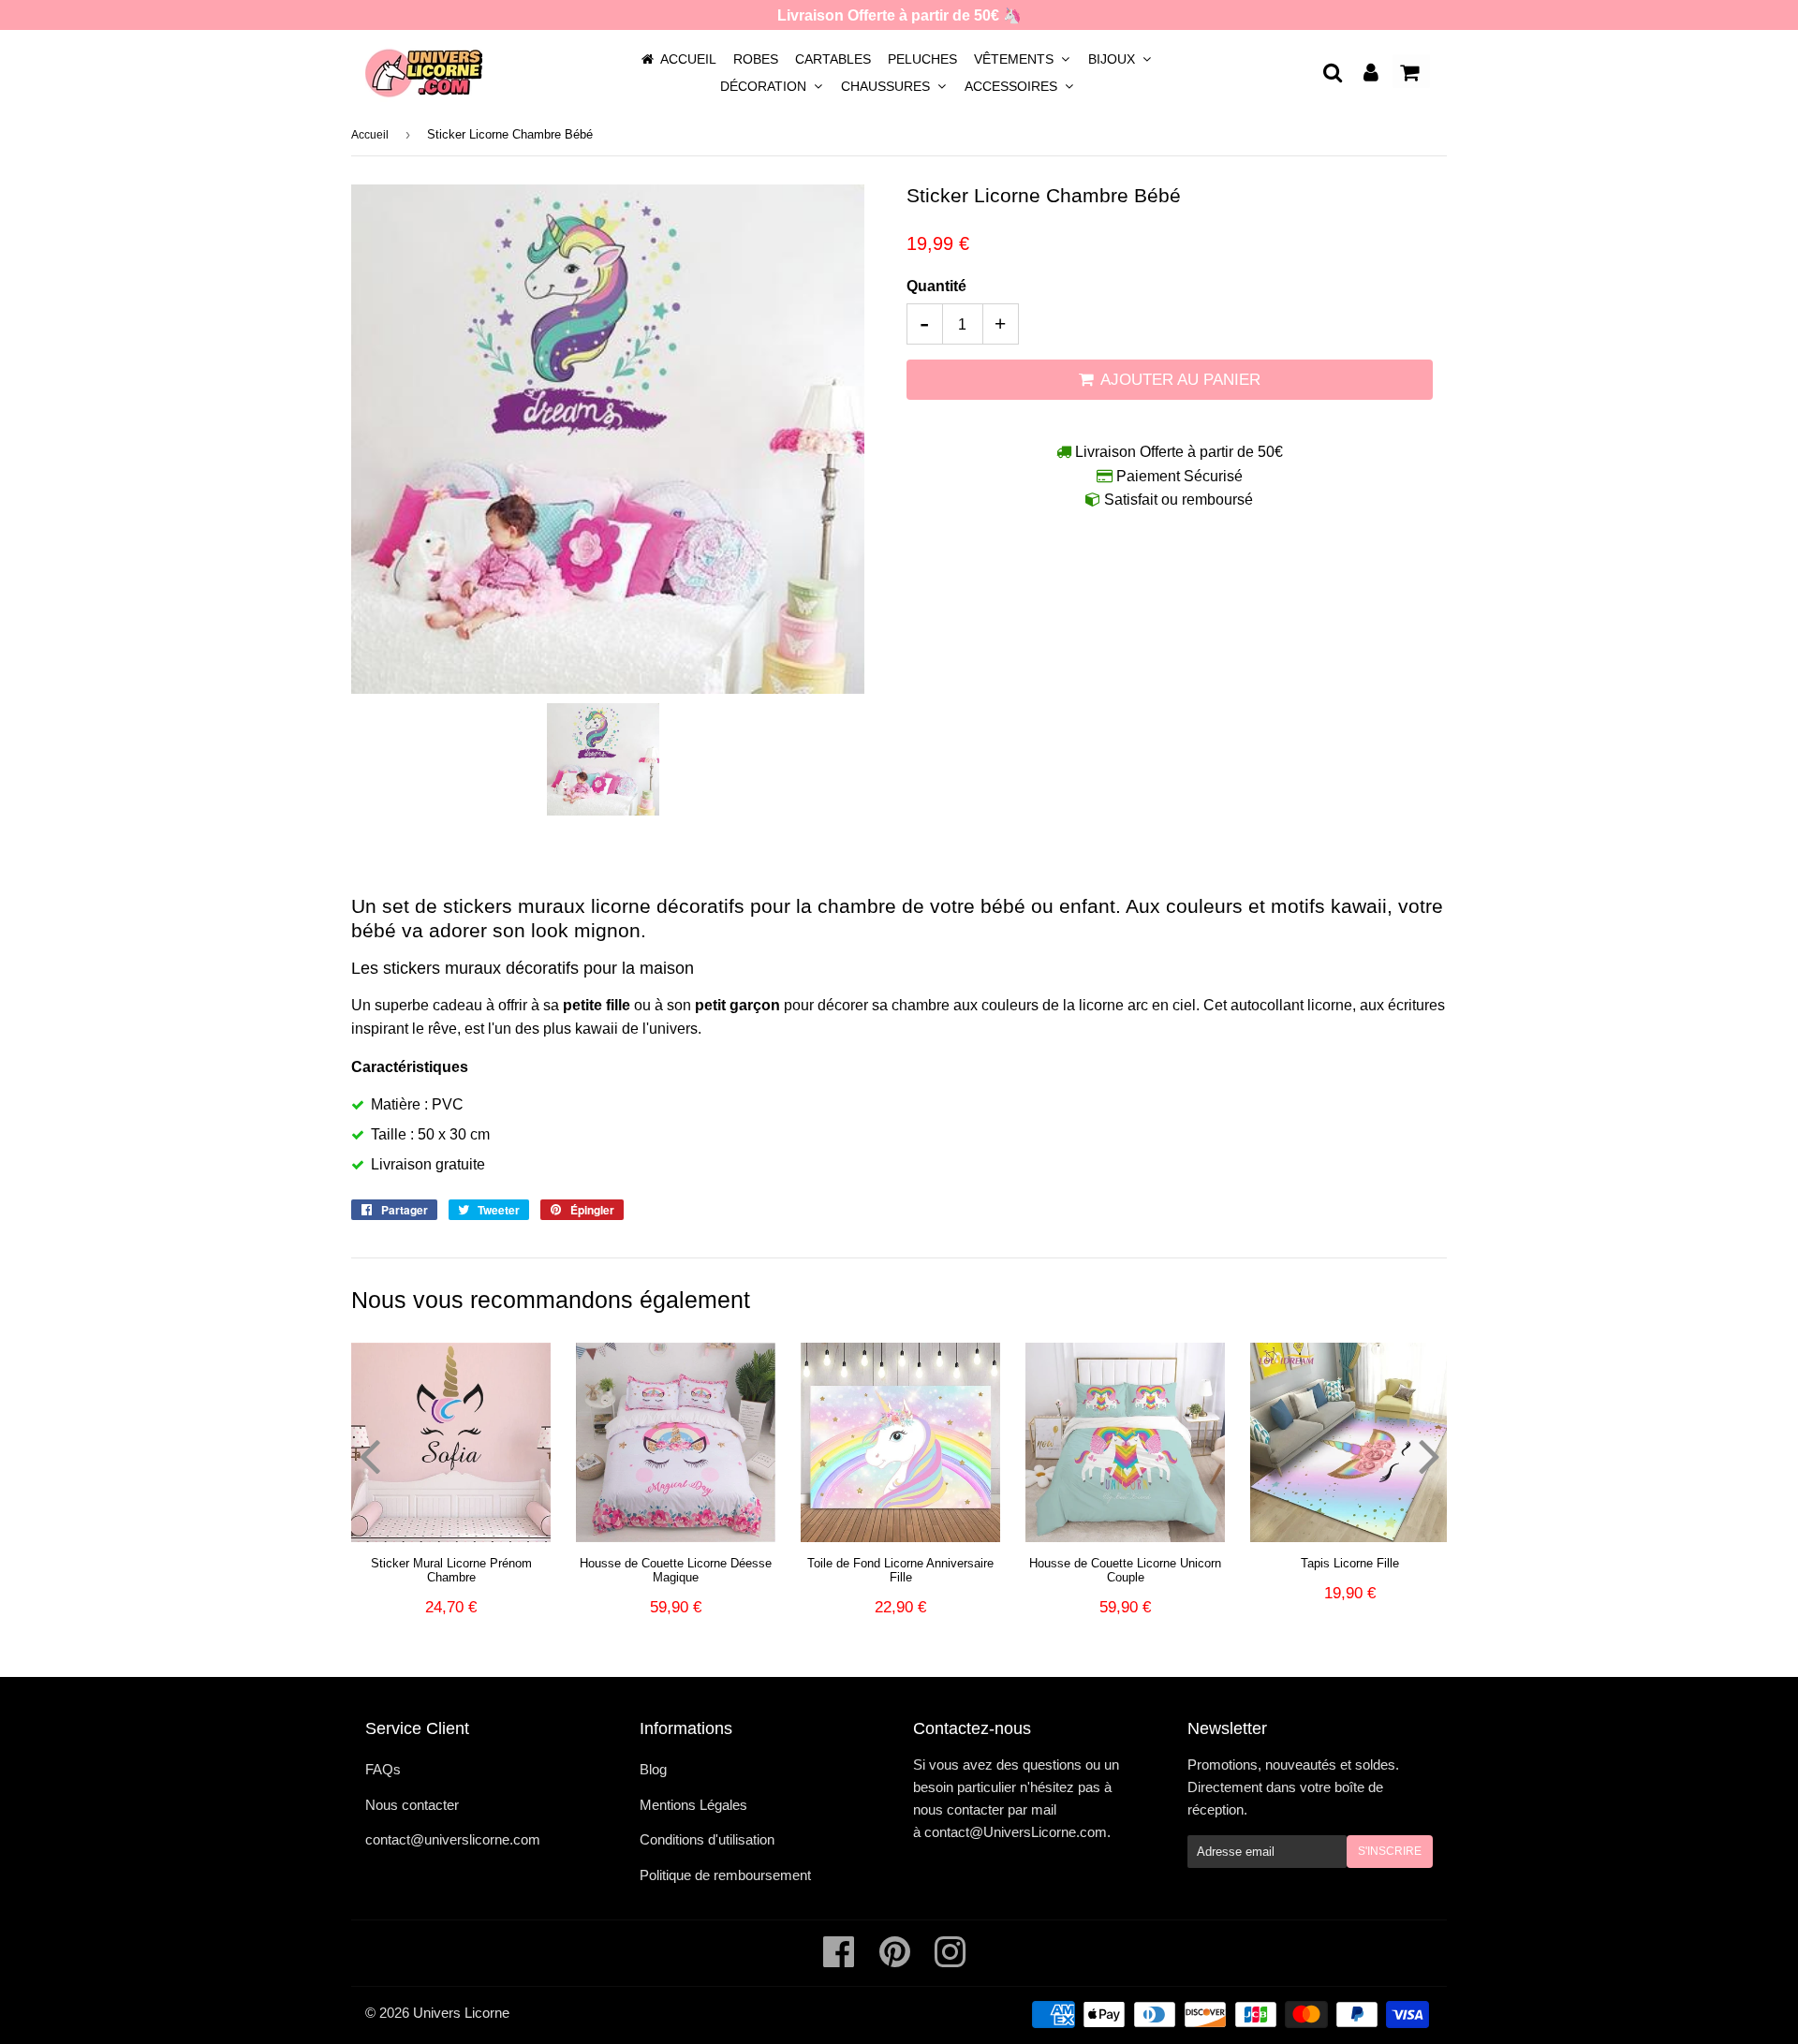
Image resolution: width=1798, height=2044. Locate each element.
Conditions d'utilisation (707, 1839)
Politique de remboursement (725, 1875)
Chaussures (887, 86)
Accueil (688, 59)
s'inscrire (1390, 1851)
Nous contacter (412, 1805)
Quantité (936, 286)
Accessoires (1013, 86)
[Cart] (1411, 71)
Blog (653, 1769)
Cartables (833, 59)
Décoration (765, 86)
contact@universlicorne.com (453, 1839)
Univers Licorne (461, 2013)
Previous (369, 1455)
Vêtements (1016, 59)
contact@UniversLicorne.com (1016, 1832)
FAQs (383, 1769)
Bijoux (1113, 59)
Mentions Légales (693, 1805)
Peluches (922, 59)
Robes (756, 59)
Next (1429, 1455)
